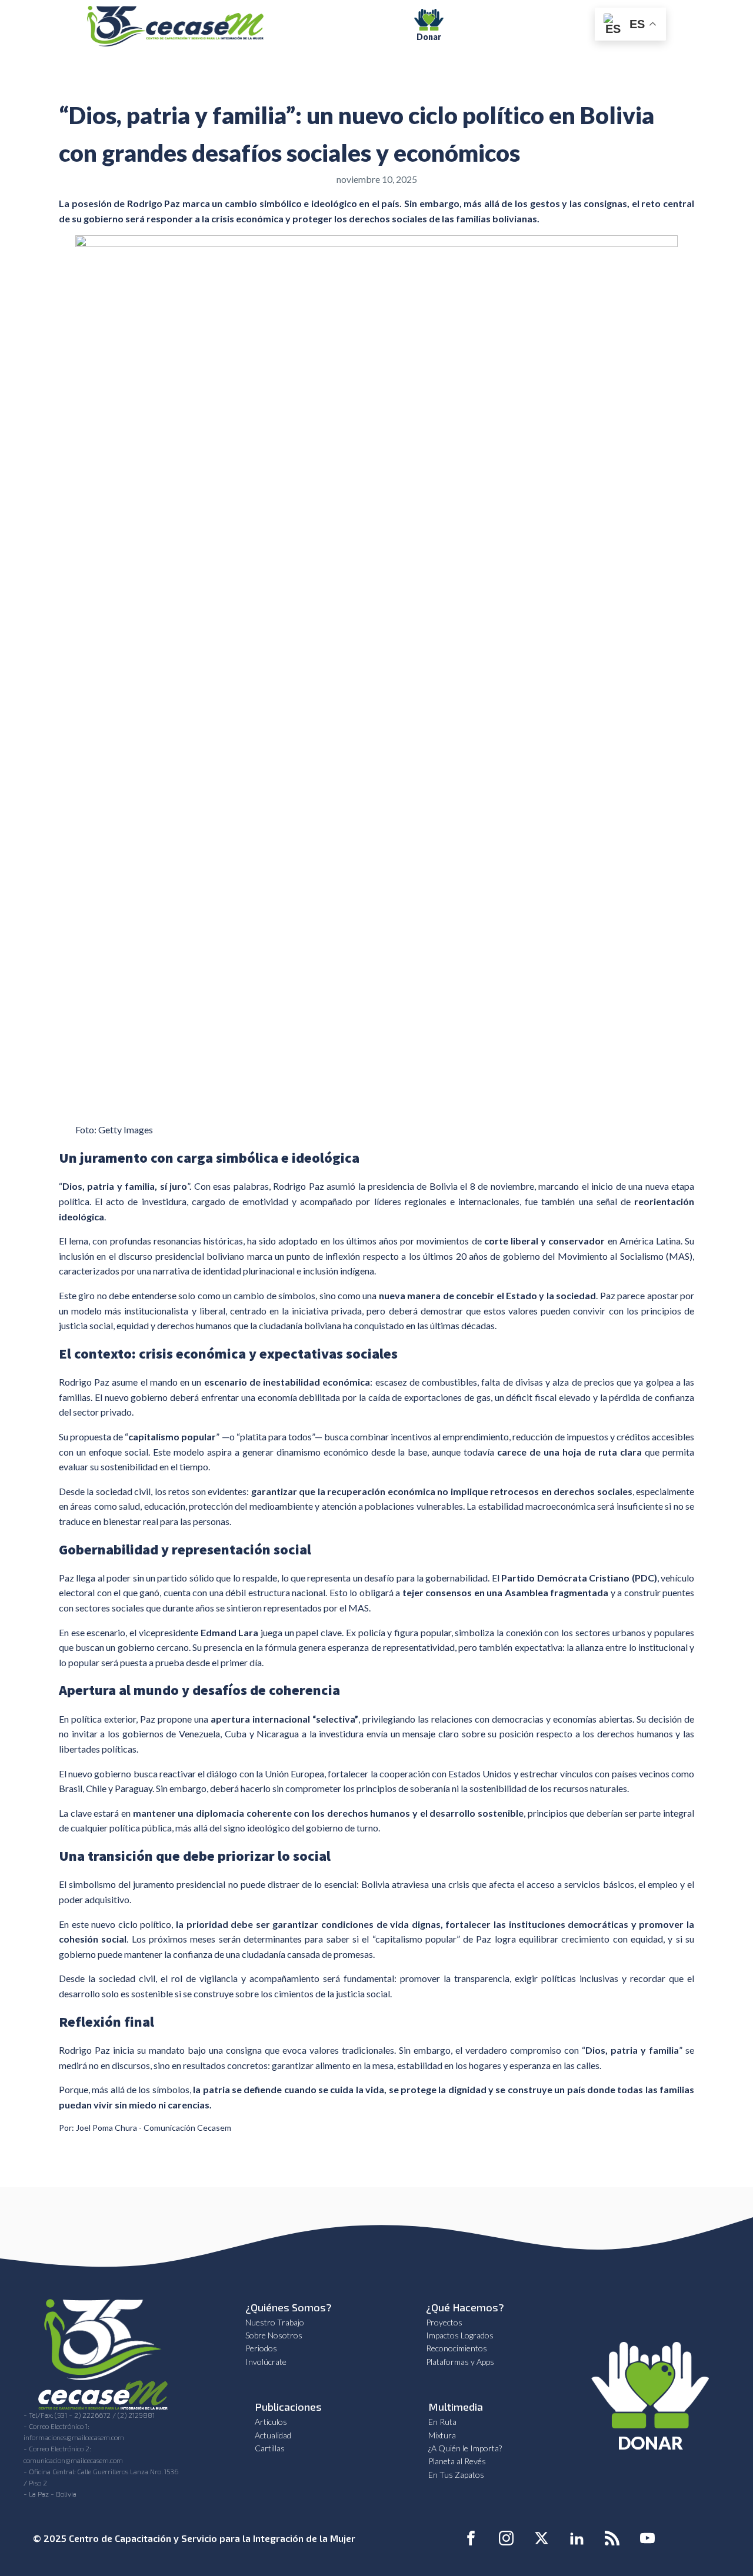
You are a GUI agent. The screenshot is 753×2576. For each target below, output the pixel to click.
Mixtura (442, 2435)
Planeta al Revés (457, 2461)
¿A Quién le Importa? (465, 2448)
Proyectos (444, 2322)
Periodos (261, 2348)
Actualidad (273, 2435)
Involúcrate (266, 2362)
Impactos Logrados (460, 2335)
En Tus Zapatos (456, 2475)
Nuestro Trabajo (275, 2322)
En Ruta (442, 2422)
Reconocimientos (457, 2348)
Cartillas (270, 2448)
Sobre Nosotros (274, 2335)
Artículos (271, 2422)
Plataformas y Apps (460, 2362)
